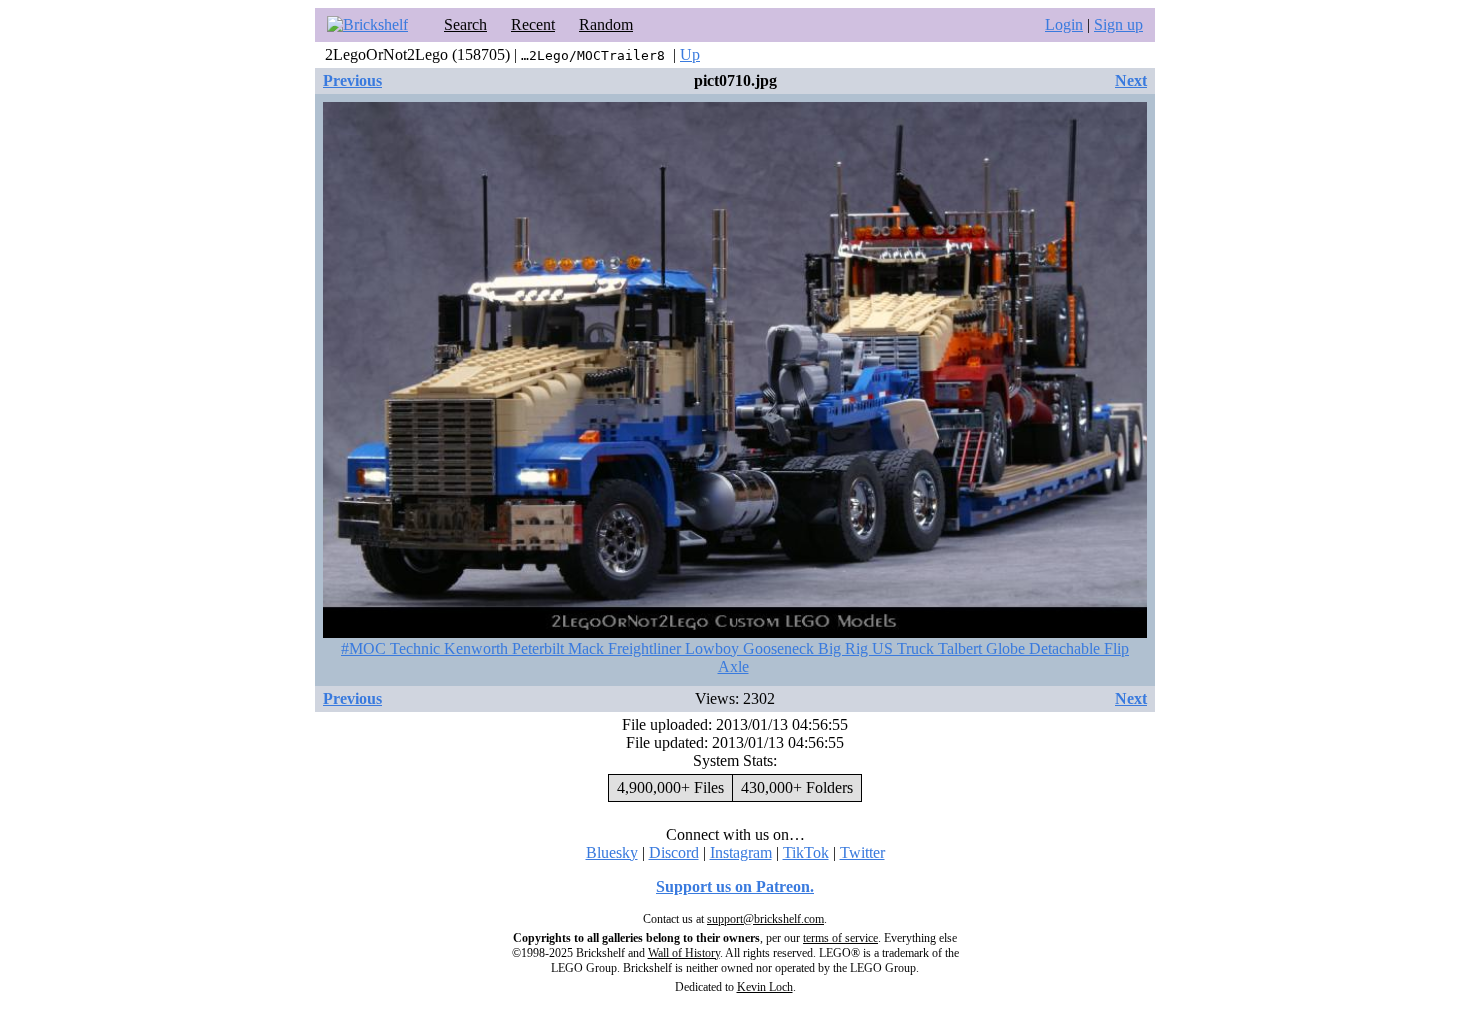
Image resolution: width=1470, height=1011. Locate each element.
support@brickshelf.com (765, 919)
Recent (533, 24)
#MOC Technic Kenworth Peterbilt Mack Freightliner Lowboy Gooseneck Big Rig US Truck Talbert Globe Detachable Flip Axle (735, 657)
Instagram (741, 852)
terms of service (840, 938)
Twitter (862, 852)
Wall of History (684, 953)
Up (690, 54)
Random (606, 24)
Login (1064, 24)
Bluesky (612, 852)
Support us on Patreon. (735, 886)
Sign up (1118, 24)
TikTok (806, 852)
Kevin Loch (765, 987)
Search (465, 24)
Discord (674, 852)
